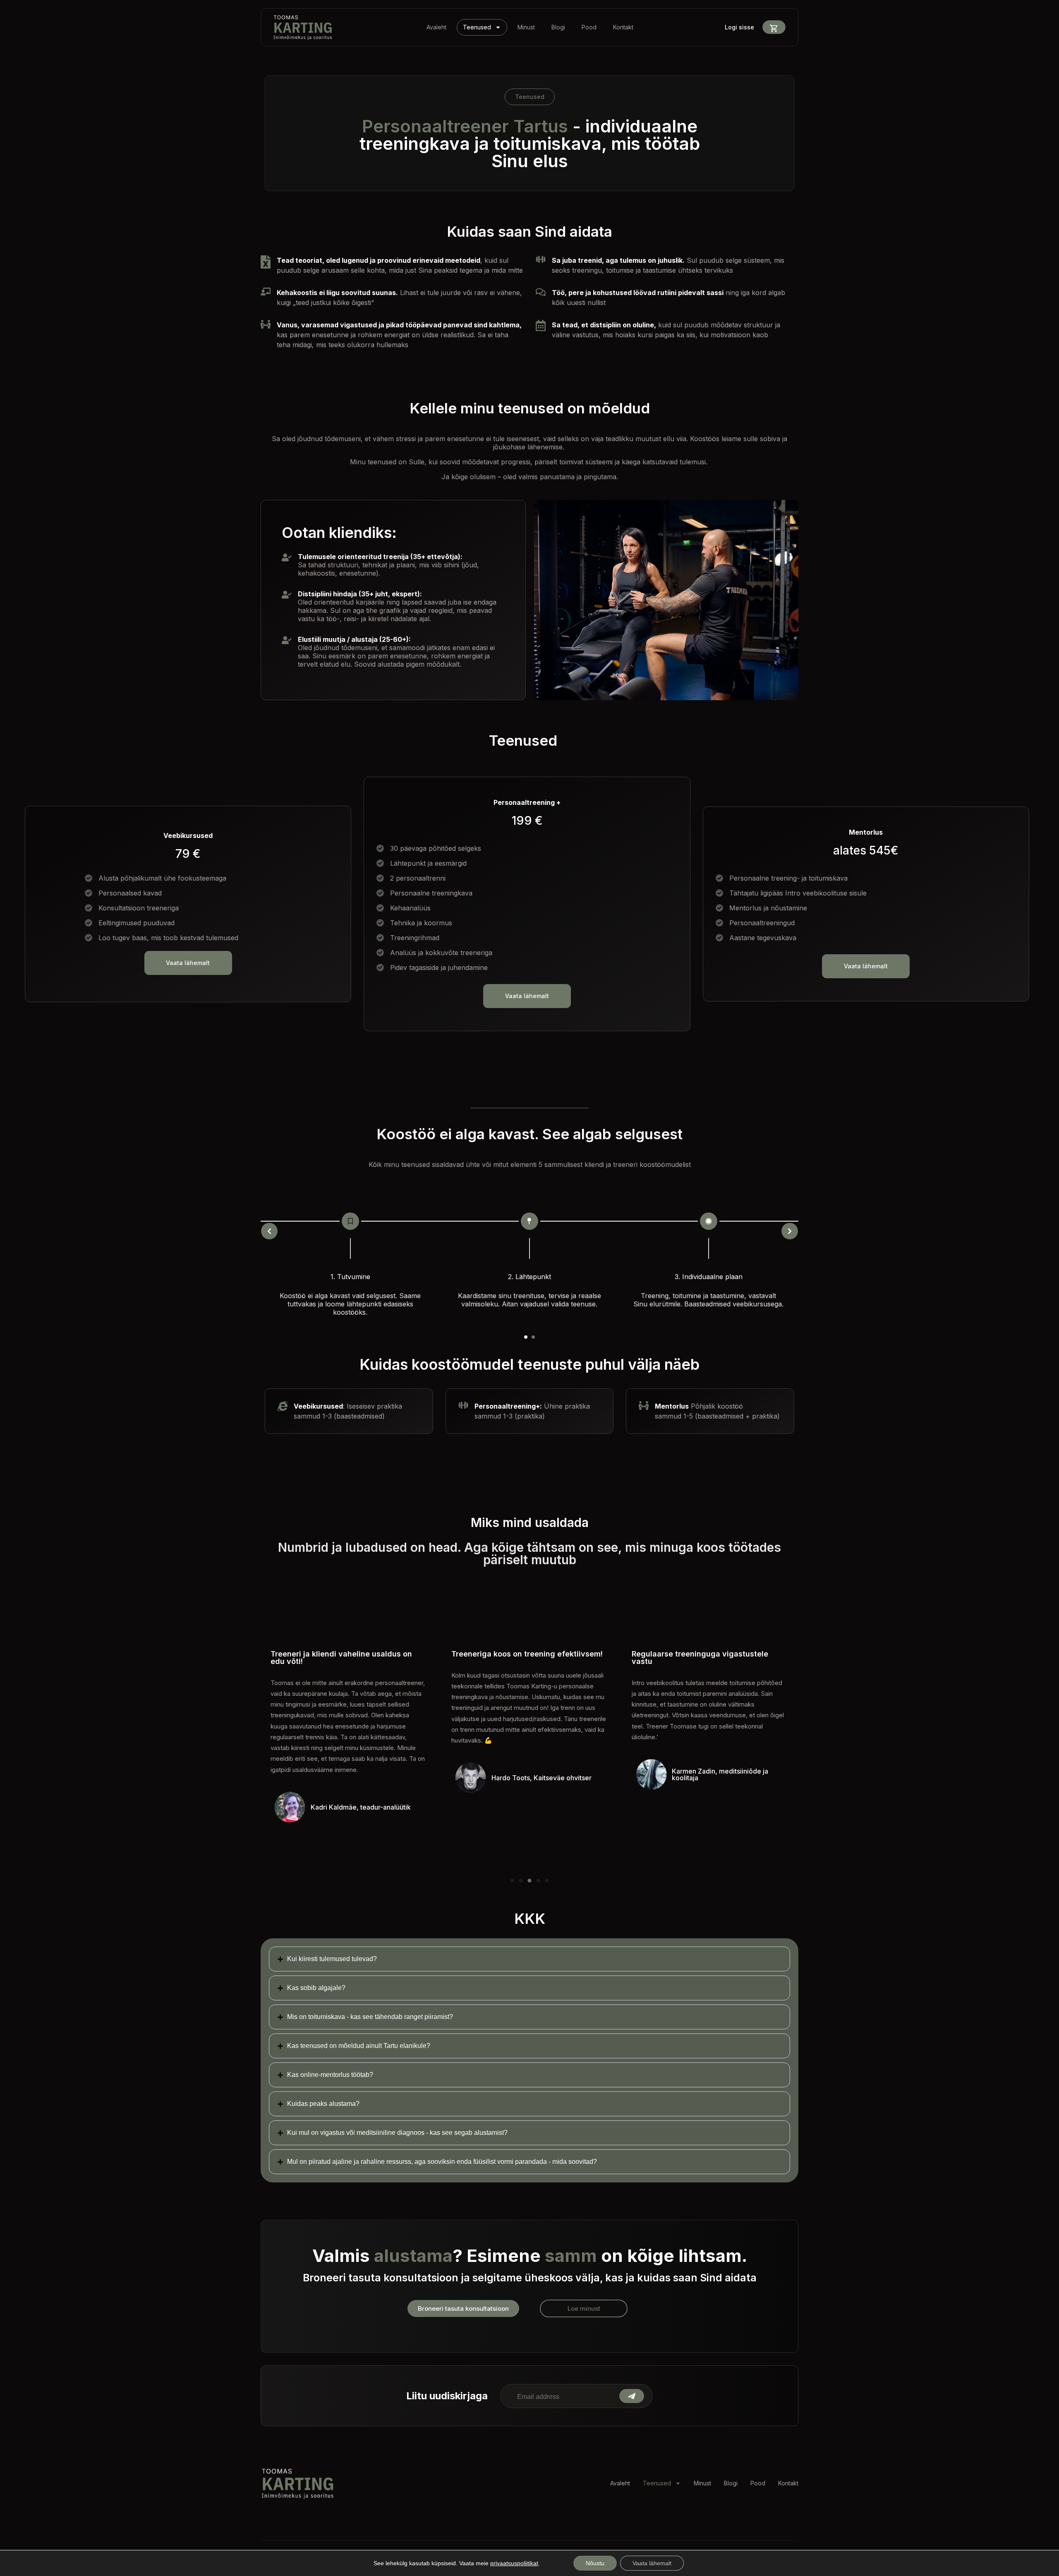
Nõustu (595, 2563)
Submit (632, 2396)
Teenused (477, 27)
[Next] (790, 1231)
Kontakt (623, 27)
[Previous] (269, 1231)
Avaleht (436, 27)
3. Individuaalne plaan (709, 1277)
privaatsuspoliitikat (514, 2563)
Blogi (558, 27)
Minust (526, 27)
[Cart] (774, 28)
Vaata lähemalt (652, 2563)
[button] (526, 1337)
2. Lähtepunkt (529, 1277)
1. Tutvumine (350, 1277)
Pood (589, 27)
